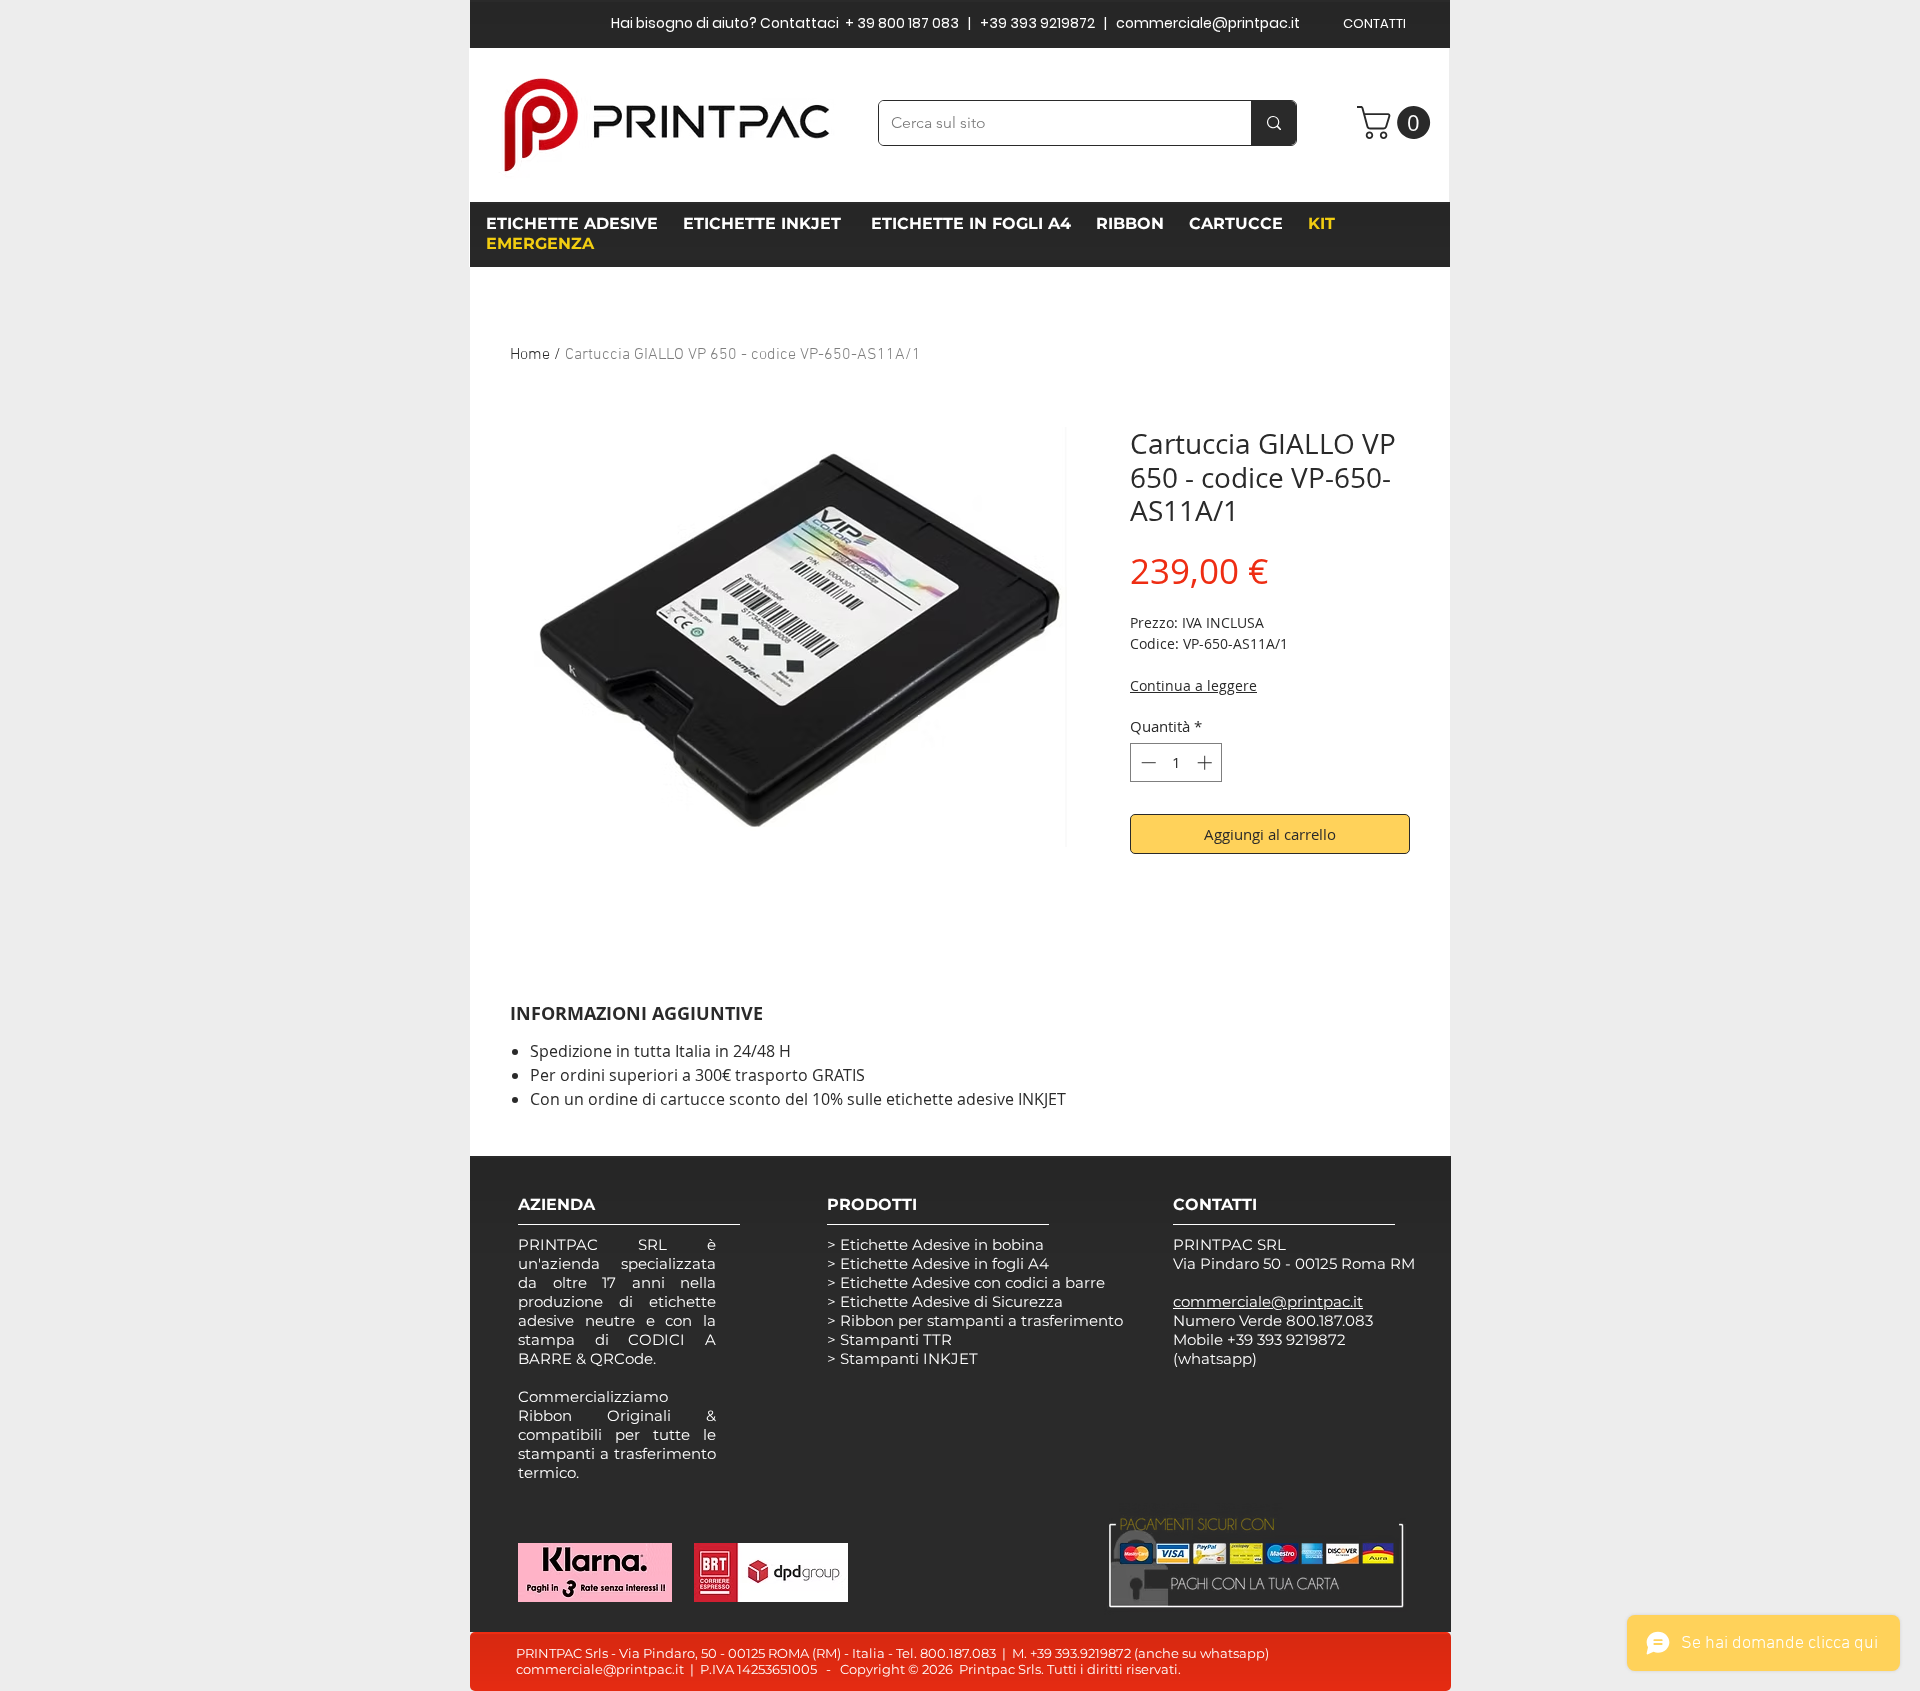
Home (530, 355)
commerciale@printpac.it (600, 1669)
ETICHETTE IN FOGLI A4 (971, 223)
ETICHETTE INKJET (764, 223)
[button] (1397, 122)
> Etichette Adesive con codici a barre (966, 1282)
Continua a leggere (1193, 685)
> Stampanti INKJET (902, 1358)
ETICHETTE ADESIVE (572, 223)
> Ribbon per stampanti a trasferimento (975, 1320)
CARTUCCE (1241, 223)
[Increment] (1206, 762)
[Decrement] (1146, 762)
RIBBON (1135, 223)
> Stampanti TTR (889, 1339)
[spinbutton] (1176, 762)
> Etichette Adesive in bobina (935, 1244)
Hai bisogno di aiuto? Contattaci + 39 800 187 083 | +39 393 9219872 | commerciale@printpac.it (955, 23)
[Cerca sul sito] (1273, 123)
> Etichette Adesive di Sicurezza (945, 1301)
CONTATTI (1374, 23)
